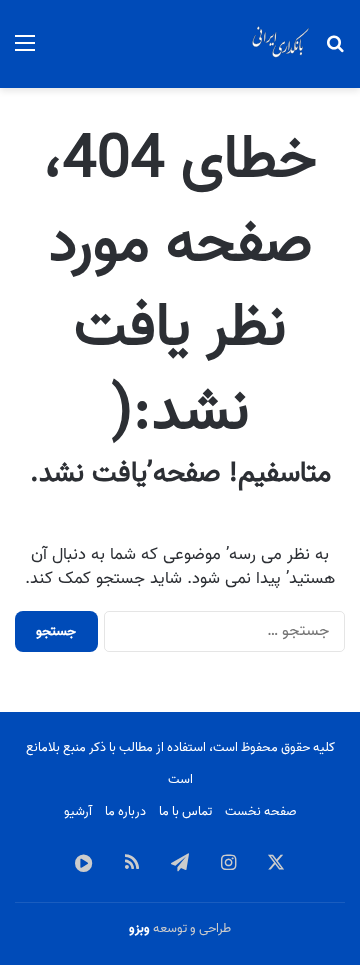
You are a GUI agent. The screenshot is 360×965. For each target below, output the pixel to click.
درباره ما (125, 811)
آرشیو (78, 811)
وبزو (139, 928)
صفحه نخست (261, 811)
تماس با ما (185, 811)
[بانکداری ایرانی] (280, 44)
